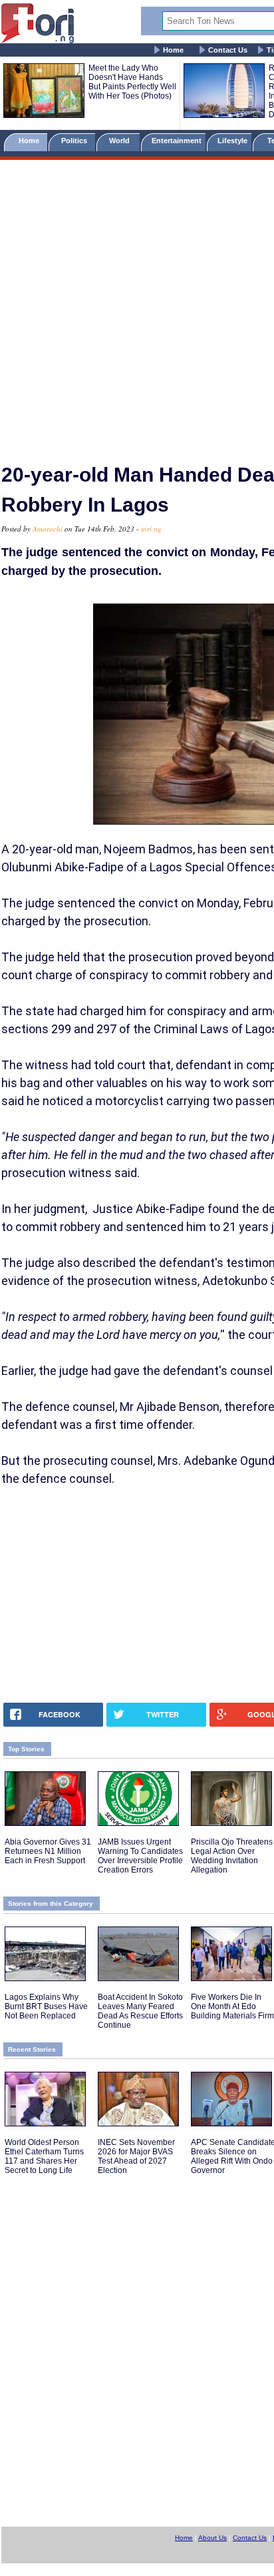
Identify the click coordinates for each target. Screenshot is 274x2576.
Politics (75, 141)
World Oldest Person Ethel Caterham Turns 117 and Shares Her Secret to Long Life (44, 2156)
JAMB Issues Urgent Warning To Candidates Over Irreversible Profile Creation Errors (140, 1856)
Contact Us (228, 50)
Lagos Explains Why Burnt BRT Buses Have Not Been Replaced (46, 2006)
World (121, 141)
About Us (212, 2538)
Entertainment (177, 141)
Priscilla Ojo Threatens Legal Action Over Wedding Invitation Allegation (232, 1856)
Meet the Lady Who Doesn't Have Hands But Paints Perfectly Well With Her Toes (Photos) (132, 82)
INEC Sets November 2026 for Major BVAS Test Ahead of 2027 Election (136, 2156)
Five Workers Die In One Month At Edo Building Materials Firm (232, 2006)
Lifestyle (232, 141)
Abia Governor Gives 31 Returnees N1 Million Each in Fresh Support (48, 1851)
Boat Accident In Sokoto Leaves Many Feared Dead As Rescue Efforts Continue (140, 2011)
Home (173, 50)
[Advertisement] (137, 306)
